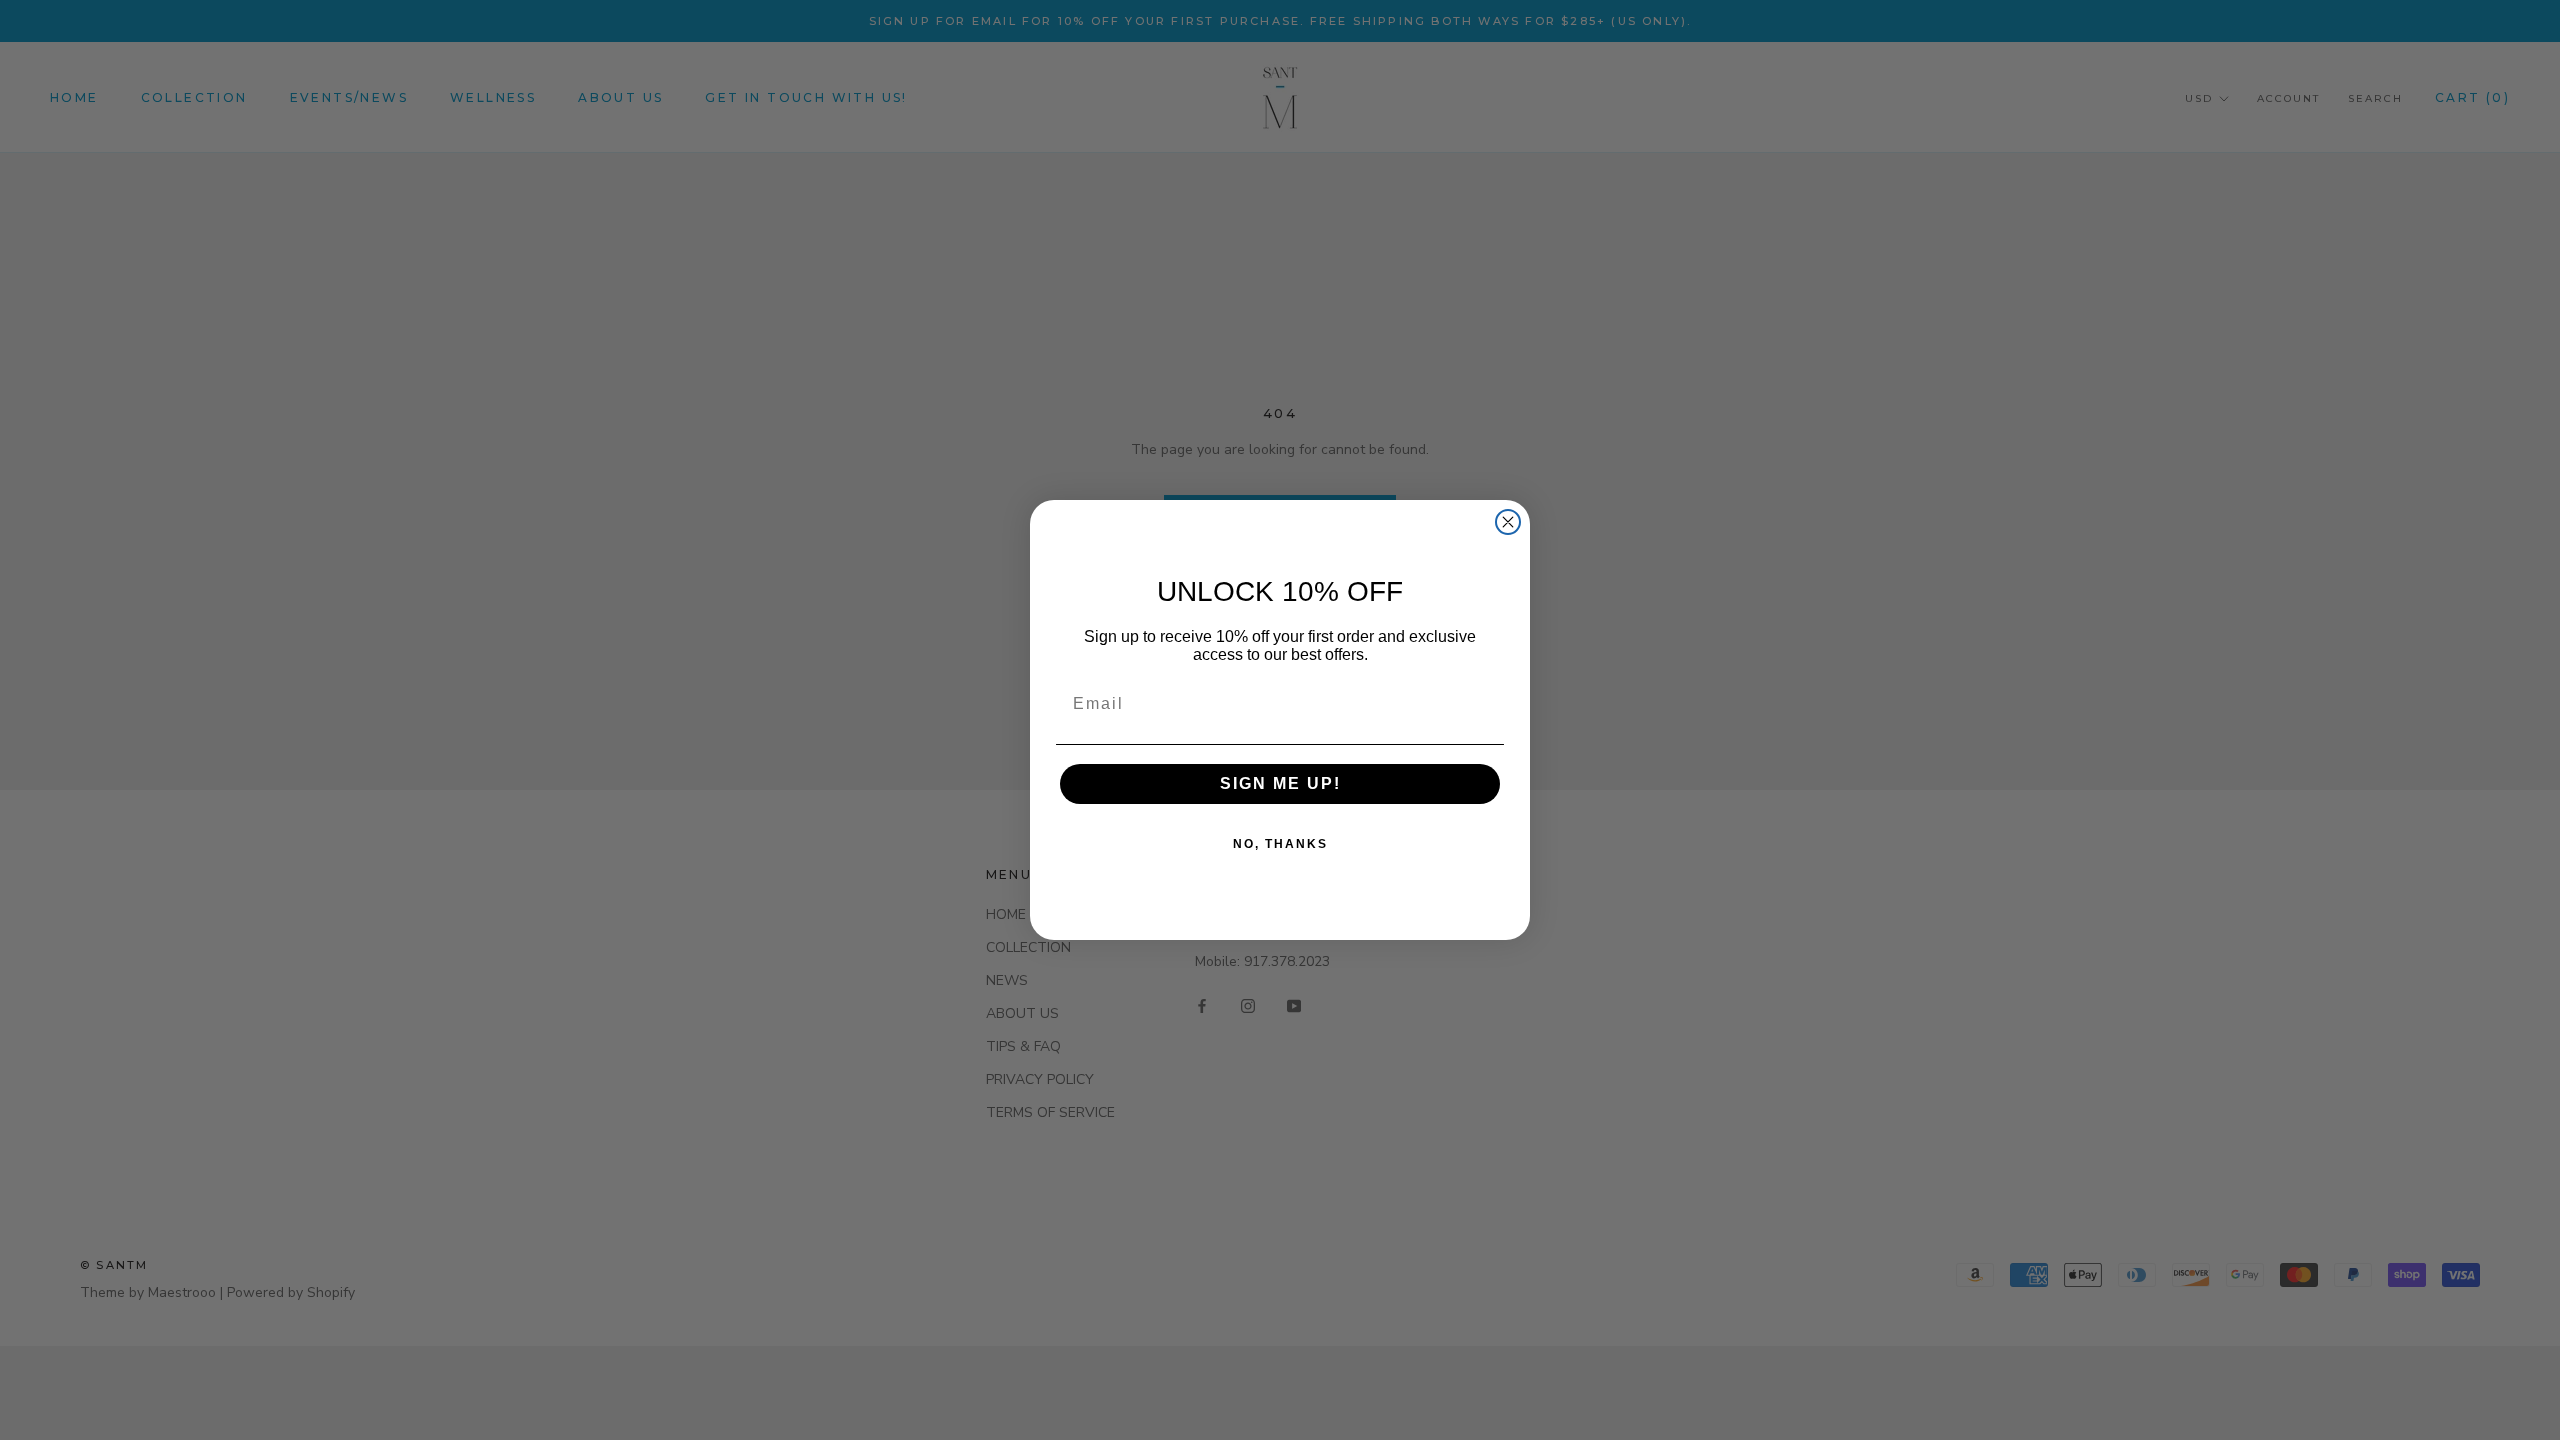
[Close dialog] (1508, 522)
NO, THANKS (1280, 844)
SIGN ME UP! (1280, 783)
